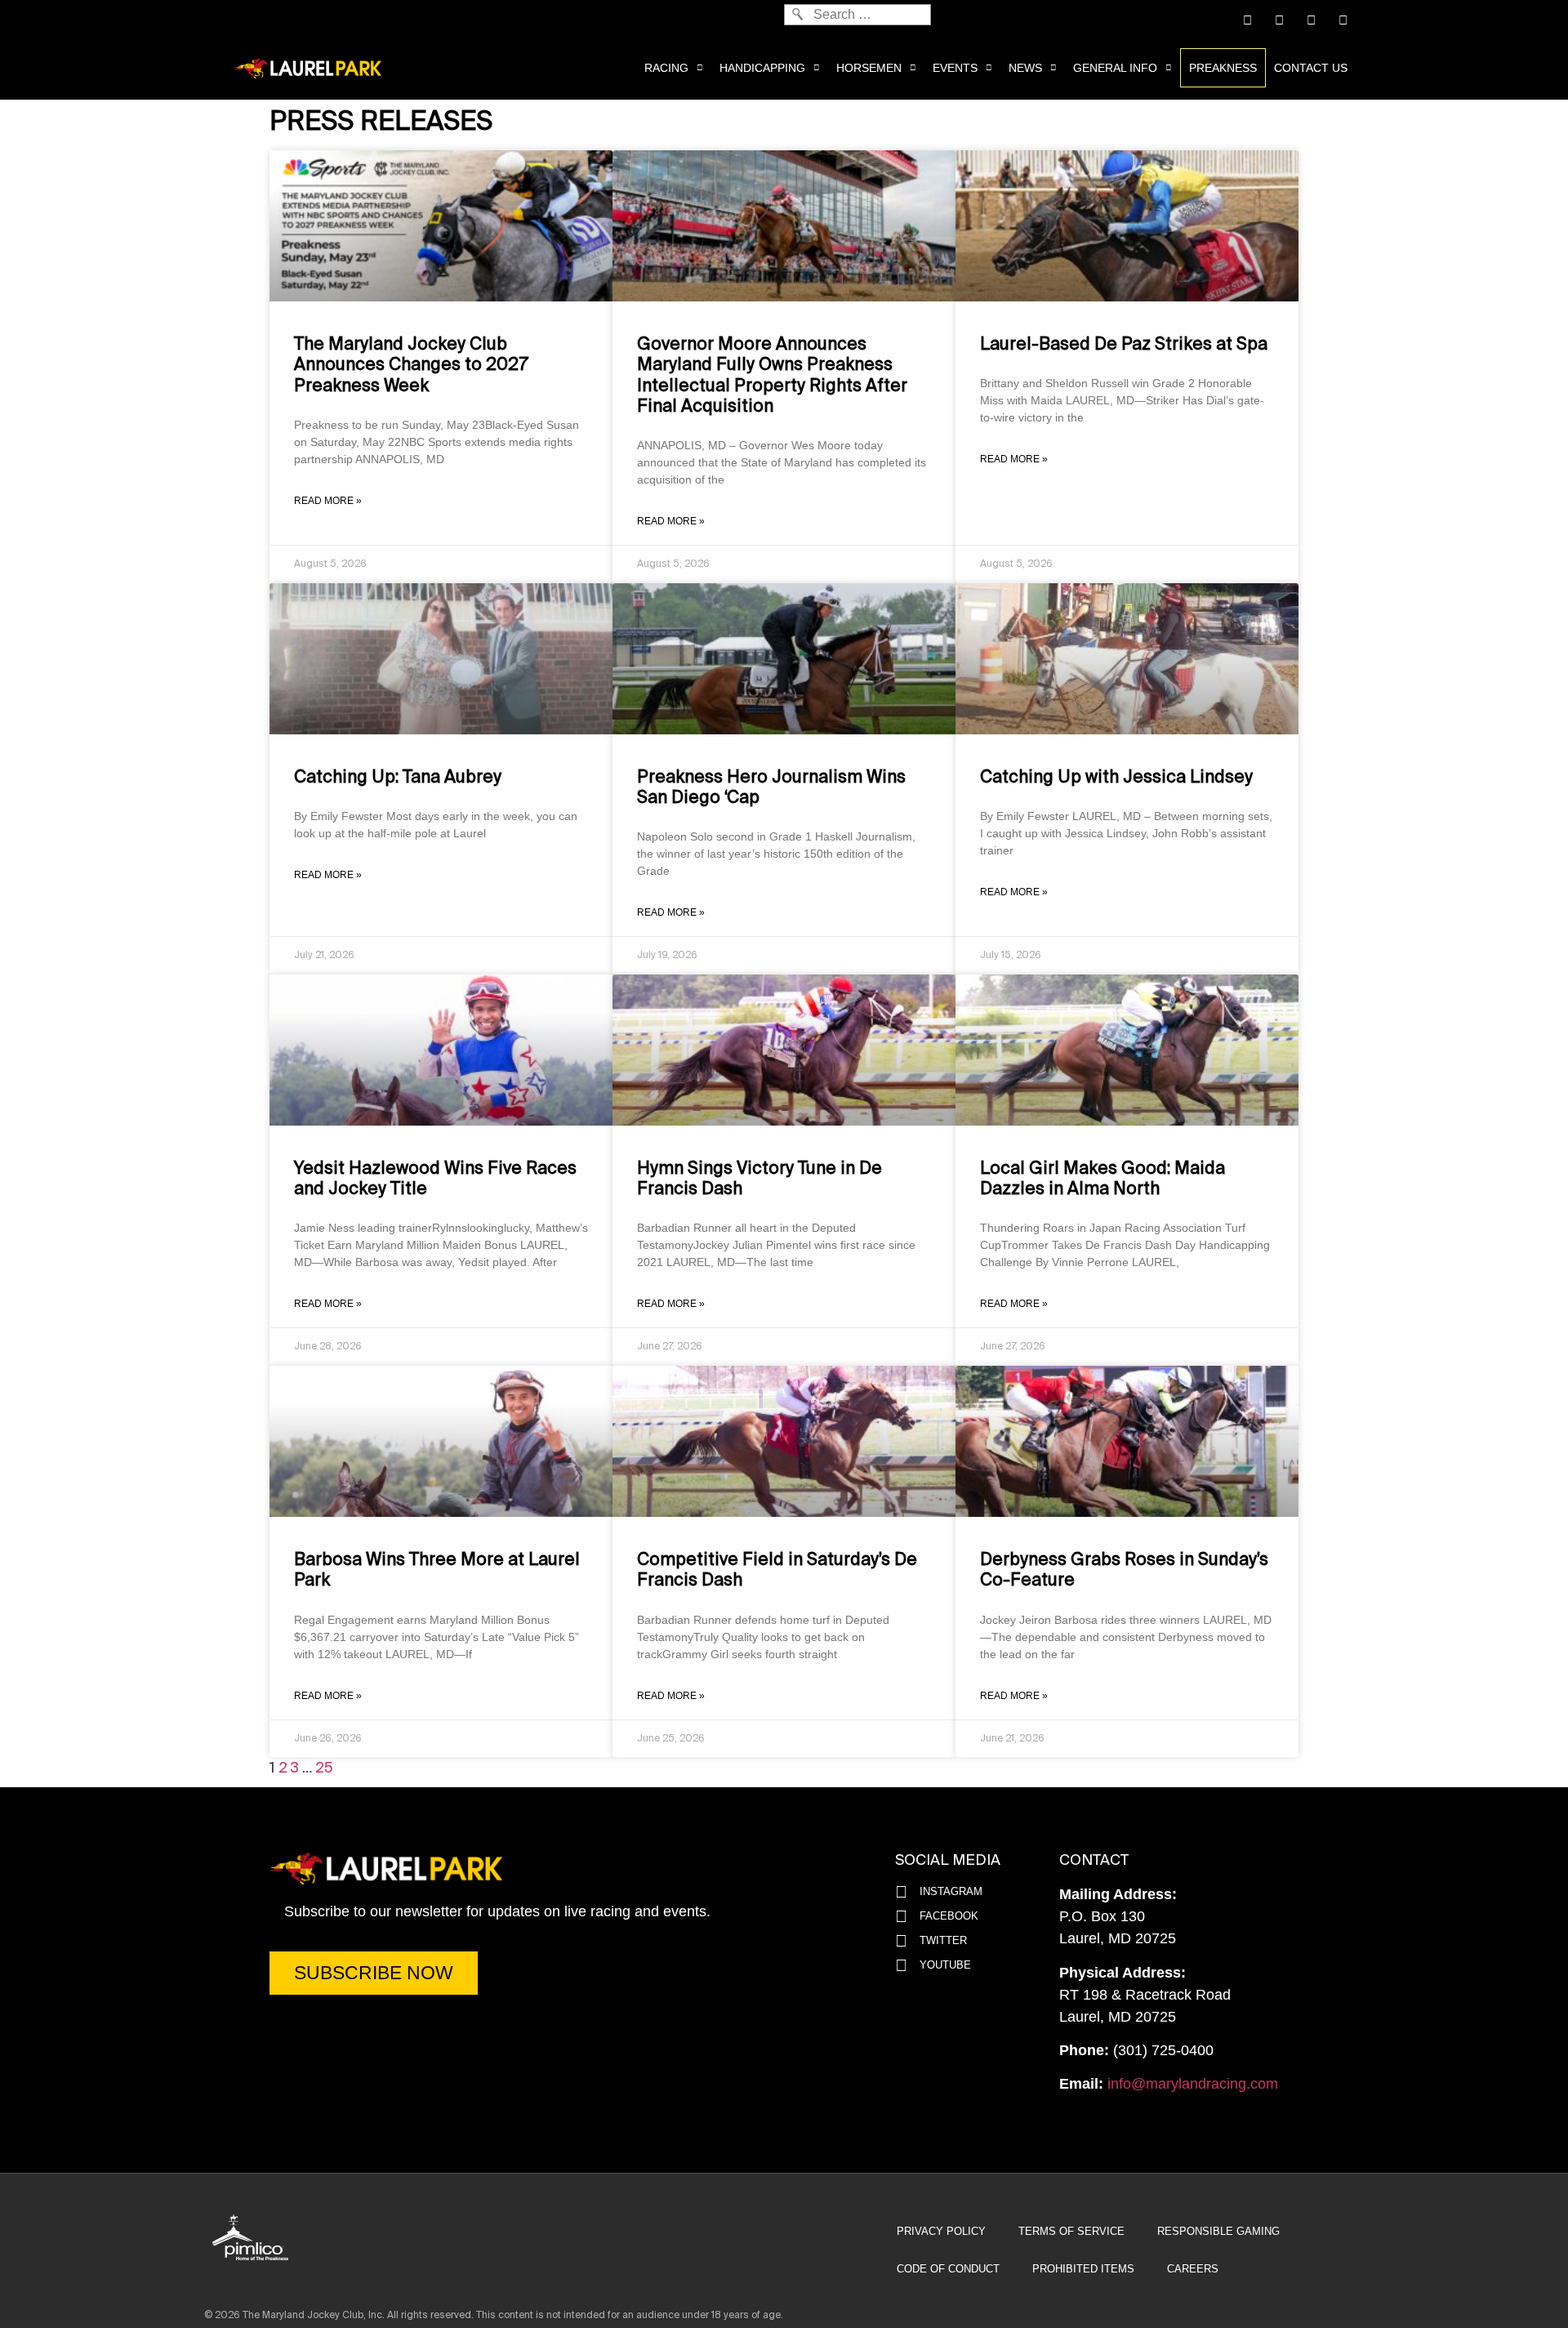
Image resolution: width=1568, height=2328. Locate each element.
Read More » (328, 501)
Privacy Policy (941, 2231)
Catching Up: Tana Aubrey (398, 777)
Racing (666, 68)
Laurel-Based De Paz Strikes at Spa (1124, 344)
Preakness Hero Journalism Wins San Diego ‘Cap (771, 787)
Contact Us (1311, 68)
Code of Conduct (948, 2269)
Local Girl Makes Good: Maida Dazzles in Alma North (1102, 1178)
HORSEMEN (869, 68)
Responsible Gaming (1218, 2231)
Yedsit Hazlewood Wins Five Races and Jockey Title (435, 1178)
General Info (1115, 68)
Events (955, 68)
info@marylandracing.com (1193, 2084)
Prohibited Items (1083, 2269)
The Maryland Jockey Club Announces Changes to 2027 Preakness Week (411, 364)
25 (324, 1768)
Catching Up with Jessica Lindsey (1116, 777)
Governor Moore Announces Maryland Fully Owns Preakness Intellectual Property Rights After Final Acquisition (772, 375)
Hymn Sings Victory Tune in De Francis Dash (759, 1178)
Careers (1193, 2269)
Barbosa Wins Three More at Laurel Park (437, 1570)
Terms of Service (1071, 2231)
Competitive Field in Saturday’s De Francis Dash (777, 1570)
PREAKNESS (1223, 68)
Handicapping (762, 68)
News (1025, 68)
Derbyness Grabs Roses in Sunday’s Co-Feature (1124, 1570)
